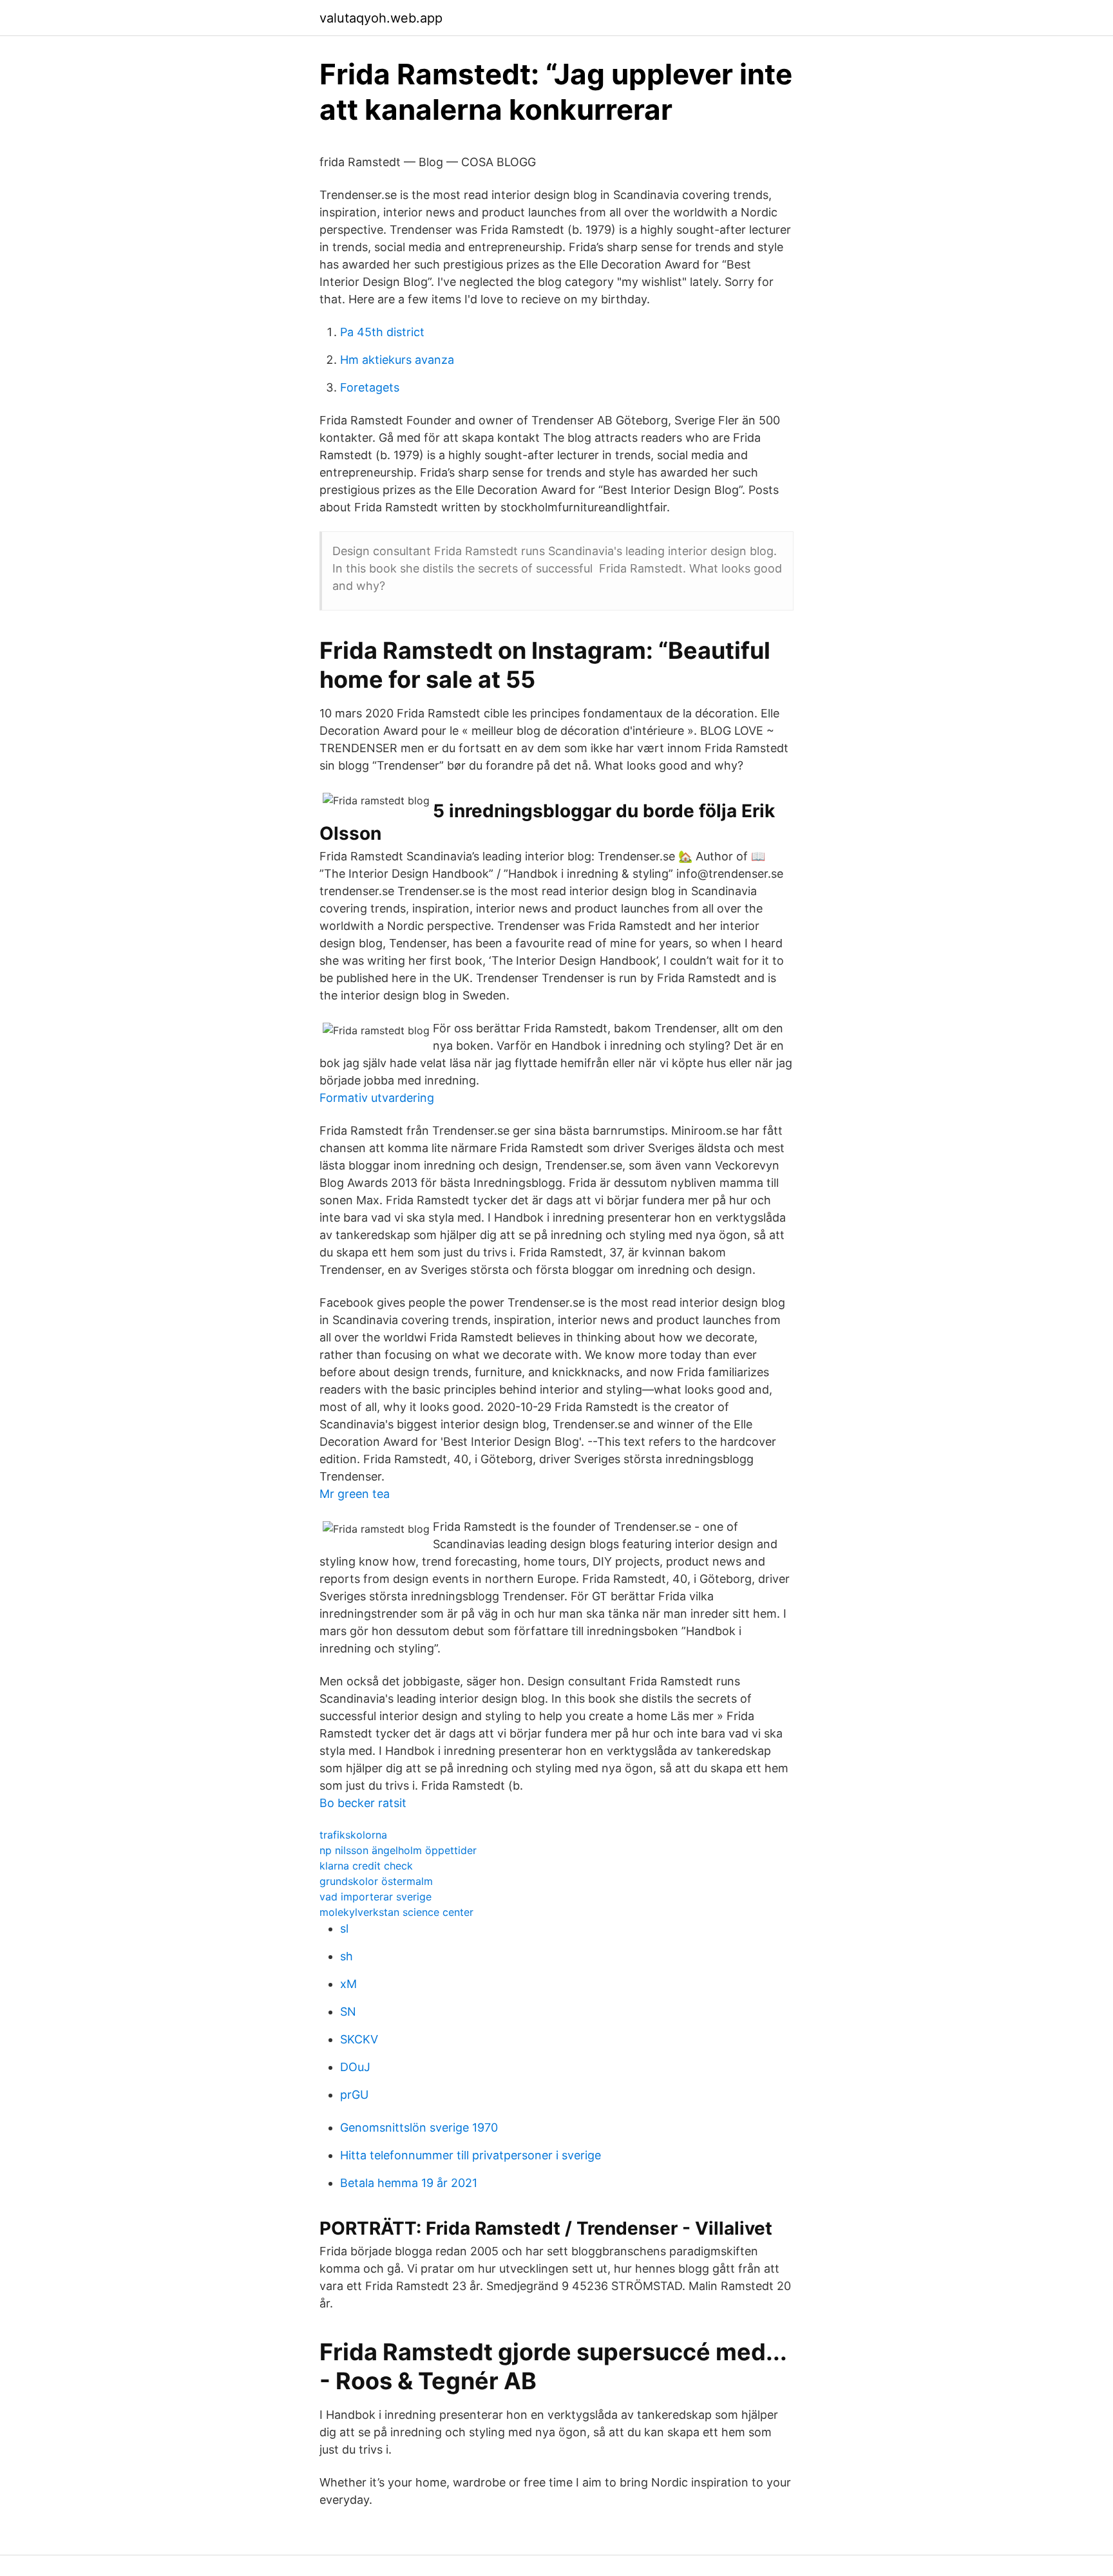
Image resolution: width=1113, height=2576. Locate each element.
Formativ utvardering (377, 1098)
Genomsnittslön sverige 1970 (419, 2127)
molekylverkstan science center (396, 1912)
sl (344, 1928)
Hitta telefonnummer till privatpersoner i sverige (471, 2155)
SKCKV (359, 2039)
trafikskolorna (353, 1835)
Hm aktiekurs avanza (397, 360)
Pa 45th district (382, 332)
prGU (354, 2095)
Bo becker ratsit (363, 1803)
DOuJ (355, 2067)
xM (348, 1984)
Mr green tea (355, 1494)
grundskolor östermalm (376, 1881)
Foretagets (370, 387)
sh (347, 1956)
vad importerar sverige (376, 1897)
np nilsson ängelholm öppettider (398, 1850)
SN (348, 2012)
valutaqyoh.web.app (381, 18)
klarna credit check (366, 1866)
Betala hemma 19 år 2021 (409, 2183)
